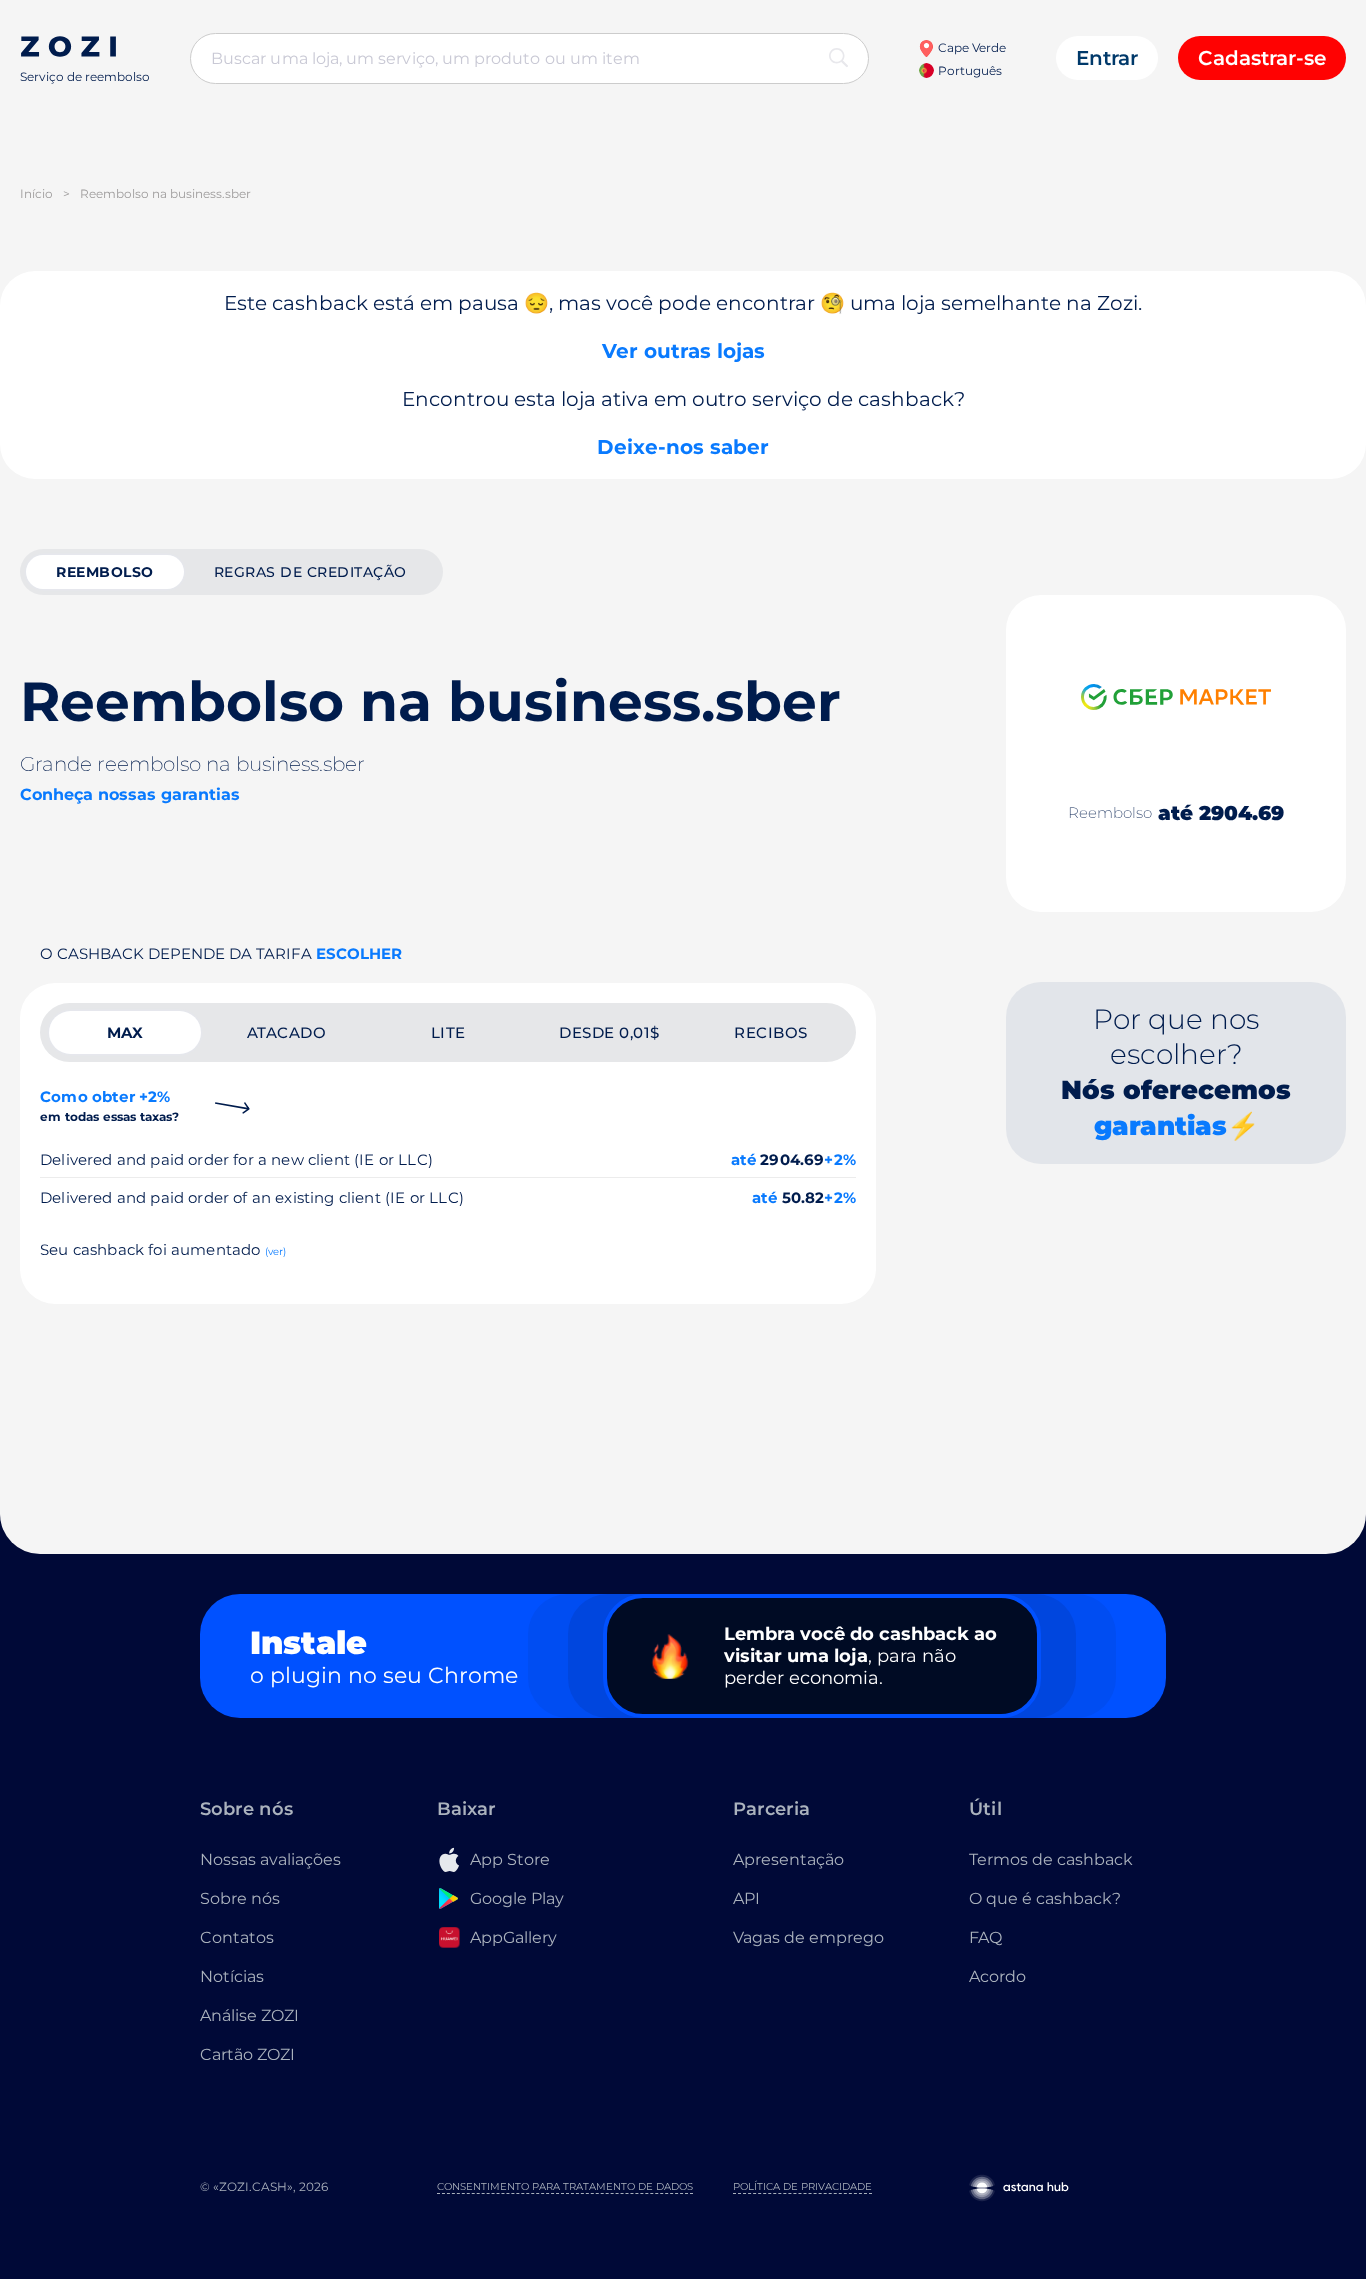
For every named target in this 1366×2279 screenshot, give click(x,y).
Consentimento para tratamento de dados (565, 2186)
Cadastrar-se (1262, 58)
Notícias (232, 1976)
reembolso (105, 572)
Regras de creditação (310, 572)
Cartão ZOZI (247, 2054)
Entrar (1107, 58)
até (744, 1159)
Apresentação (788, 1859)
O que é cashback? (1045, 1898)
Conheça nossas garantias (130, 794)
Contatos (237, 1937)
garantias (1160, 1126)
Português (967, 70)
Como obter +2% (110, 1105)
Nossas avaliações (270, 1859)
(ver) (276, 1251)
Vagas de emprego (808, 1937)
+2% (840, 1159)
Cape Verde (970, 47)
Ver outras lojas (683, 351)
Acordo (997, 1976)
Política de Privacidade (802, 2186)
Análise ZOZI (249, 2015)
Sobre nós (240, 1898)
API (746, 1898)
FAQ (985, 1937)
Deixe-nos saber (683, 447)
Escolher (359, 953)
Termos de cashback (1051, 1859)
